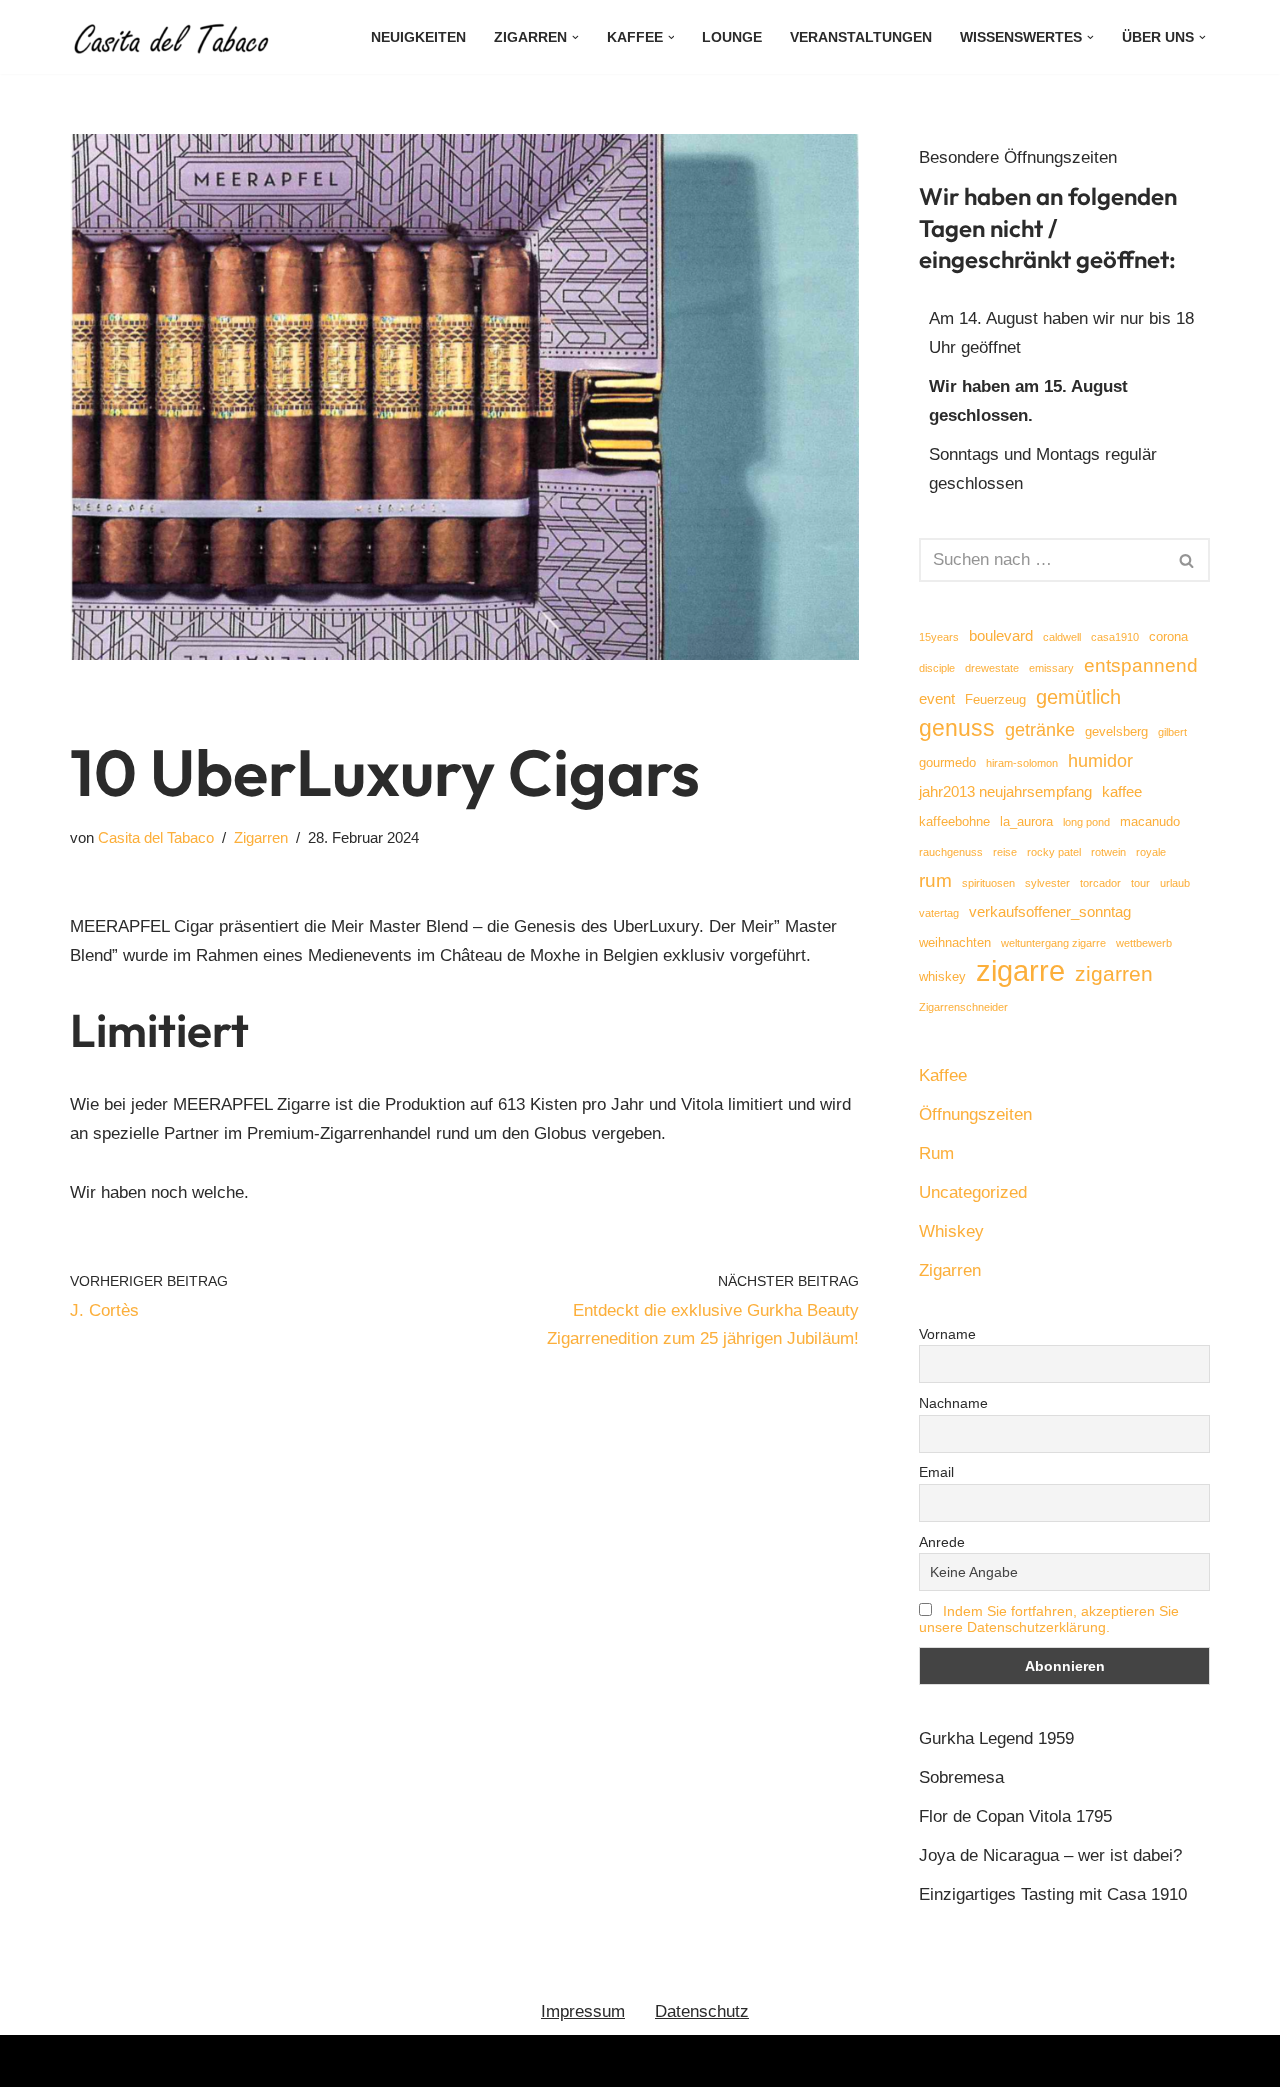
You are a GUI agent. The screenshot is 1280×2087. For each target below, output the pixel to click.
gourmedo (947, 762)
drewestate (992, 668)
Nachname (953, 1403)
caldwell (1062, 637)
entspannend (1141, 665)
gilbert (1172, 732)
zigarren (1114, 973)
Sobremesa (961, 1777)
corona (1168, 636)
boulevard (1001, 635)
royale (1151, 852)
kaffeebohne (954, 821)
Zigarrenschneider (963, 1007)
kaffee (1122, 791)
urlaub (1175, 883)
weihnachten (955, 942)
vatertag (939, 913)
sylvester (1047, 883)
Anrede (942, 1542)
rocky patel (1054, 852)
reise (1005, 852)
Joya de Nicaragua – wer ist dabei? (1050, 1855)
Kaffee (943, 1075)
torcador (1100, 883)
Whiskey (951, 1231)
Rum (936, 1153)
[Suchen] (1187, 560)
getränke (1040, 730)
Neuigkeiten (418, 37)
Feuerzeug (995, 699)
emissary (1051, 668)
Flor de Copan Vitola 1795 (1015, 1816)
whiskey (942, 976)
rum (935, 880)
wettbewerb (1144, 943)
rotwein (1108, 852)
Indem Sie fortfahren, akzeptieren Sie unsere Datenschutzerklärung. (1049, 1619)
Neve (89, 2060)
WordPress (284, 2060)
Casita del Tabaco (156, 837)
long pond (1086, 822)
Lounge (732, 37)
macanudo (1150, 821)
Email (936, 1472)
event (937, 698)
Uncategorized (973, 1192)
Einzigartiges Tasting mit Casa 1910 (1053, 1894)
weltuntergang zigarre (1053, 943)
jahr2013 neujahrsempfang (1005, 791)
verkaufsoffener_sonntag (1050, 911)
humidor (1100, 761)
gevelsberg (1116, 731)
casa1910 (1115, 637)
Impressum (583, 2011)
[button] (575, 37)
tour (1140, 883)
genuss (957, 728)
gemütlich (1078, 697)
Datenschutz (702, 2011)
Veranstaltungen (861, 37)
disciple (937, 668)
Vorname (947, 1334)
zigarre (1020, 971)
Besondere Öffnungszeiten (1018, 157)
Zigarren (261, 837)
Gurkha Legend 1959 (996, 1738)
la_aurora (1026, 821)
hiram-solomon (1022, 763)
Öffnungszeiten (975, 1114)
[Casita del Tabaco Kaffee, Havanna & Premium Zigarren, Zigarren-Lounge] (175, 37)
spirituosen (988, 883)
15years (939, 637)
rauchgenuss (951, 852)
